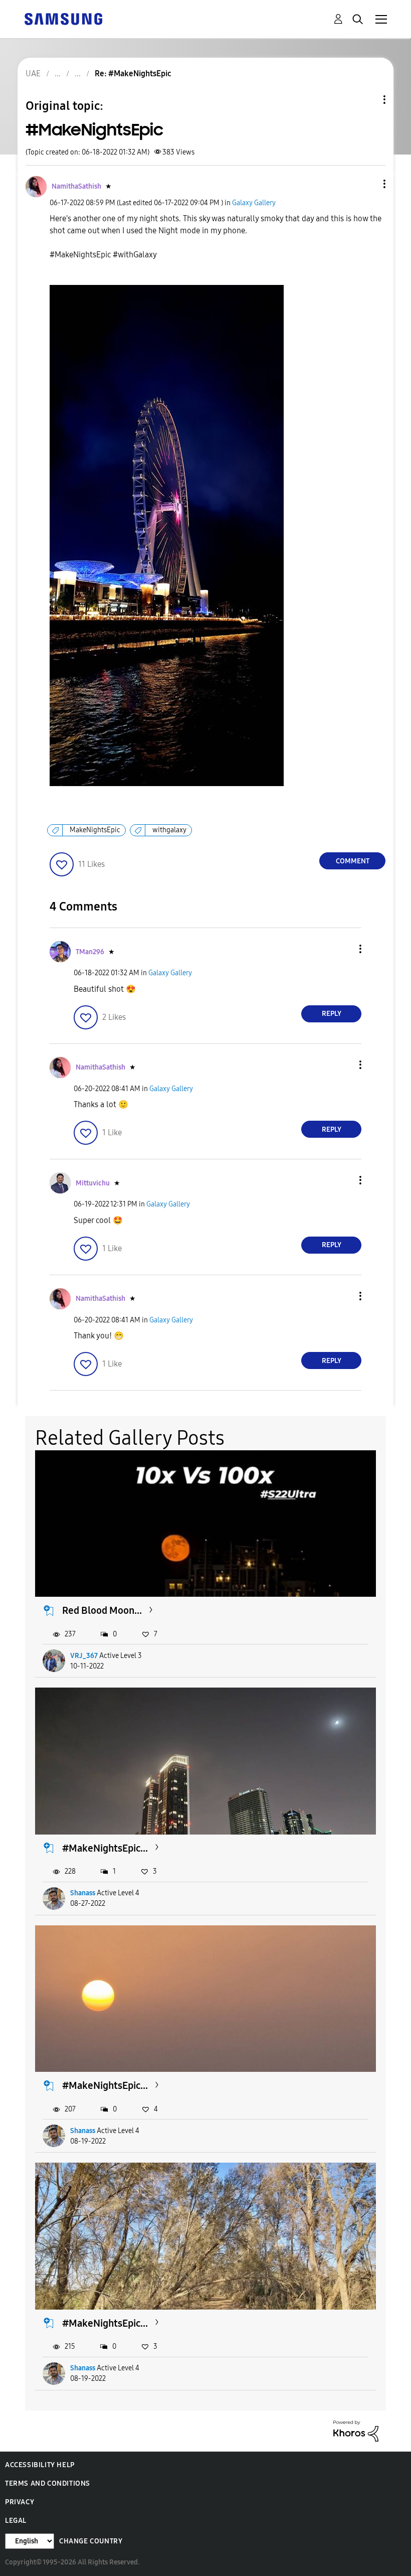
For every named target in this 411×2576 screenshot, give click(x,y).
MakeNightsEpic (95, 830)
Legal (16, 2521)
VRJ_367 (84, 1656)
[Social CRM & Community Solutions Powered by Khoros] (356, 2430)
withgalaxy (169, 830)
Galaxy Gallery (254, 203)
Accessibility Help (40, 2465)
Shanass (83, 1893)
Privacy (20, 2502)
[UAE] (63, 18)
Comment (353, 861)
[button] (368, 184)
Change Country (91, 2541)
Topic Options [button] (367, 100)
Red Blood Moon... (102, 1610)
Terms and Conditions (48, 2483)
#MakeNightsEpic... (105, 1848)
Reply (332, 1014)
